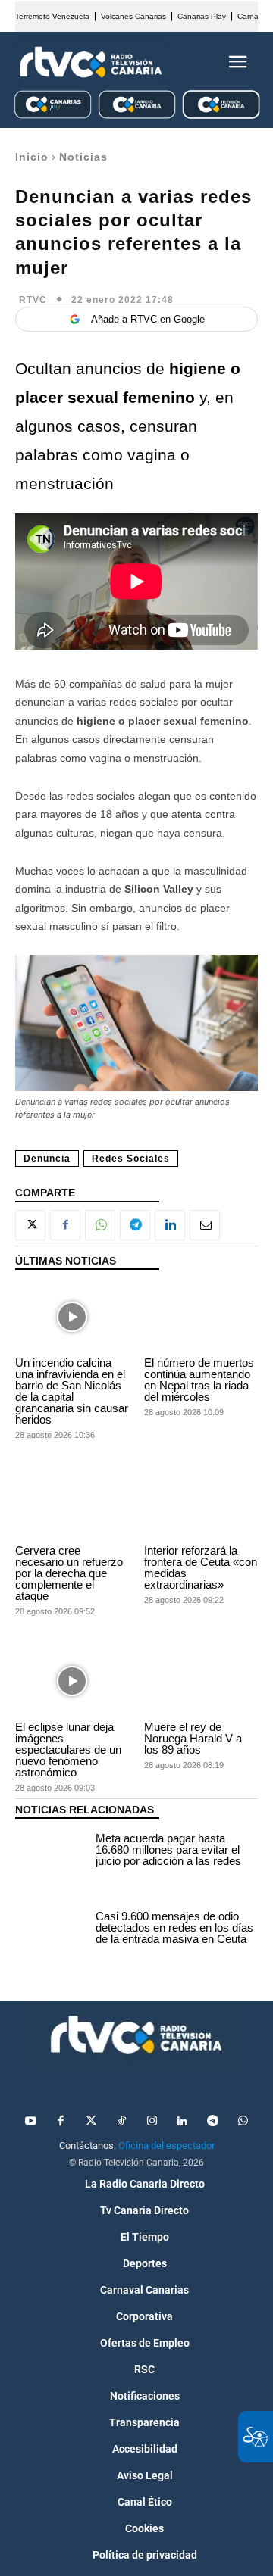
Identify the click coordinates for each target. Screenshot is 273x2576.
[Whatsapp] (243, 2122)
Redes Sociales (131, 1159)
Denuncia (47, 1159)
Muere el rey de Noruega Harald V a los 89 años (193, 1738)
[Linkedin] (170, 1225)
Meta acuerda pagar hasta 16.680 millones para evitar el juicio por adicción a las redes (168, 1849)
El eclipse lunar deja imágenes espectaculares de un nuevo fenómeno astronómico (68, 1750)
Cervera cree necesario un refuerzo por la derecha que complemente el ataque (69, 1573)
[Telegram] (135, 1225)
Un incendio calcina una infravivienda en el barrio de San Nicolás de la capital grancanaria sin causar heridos (72, 1391)
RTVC (33, 300)
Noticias (83, 157)
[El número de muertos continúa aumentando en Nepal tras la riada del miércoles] (201, 1317)
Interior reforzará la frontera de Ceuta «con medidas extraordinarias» (201, 1567)
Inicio (32, 157)
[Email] (205, 1225)
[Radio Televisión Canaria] (91, 62)
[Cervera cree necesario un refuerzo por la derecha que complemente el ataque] (72, 1505)
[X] (30, 1225)
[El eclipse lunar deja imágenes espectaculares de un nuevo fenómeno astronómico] (72, 1681)
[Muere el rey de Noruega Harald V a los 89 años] (201, 1681)
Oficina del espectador (166, 2146)
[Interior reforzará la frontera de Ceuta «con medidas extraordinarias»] (201, 1505)
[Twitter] (91, 2122)
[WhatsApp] (100, 1225)
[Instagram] (152, 2122)
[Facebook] (65, 1225)
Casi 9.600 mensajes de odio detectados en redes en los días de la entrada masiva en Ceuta (174, 1927)
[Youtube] (30, 2122)
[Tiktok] (121, 2122)
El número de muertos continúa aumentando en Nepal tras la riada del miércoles (199, 1380)
